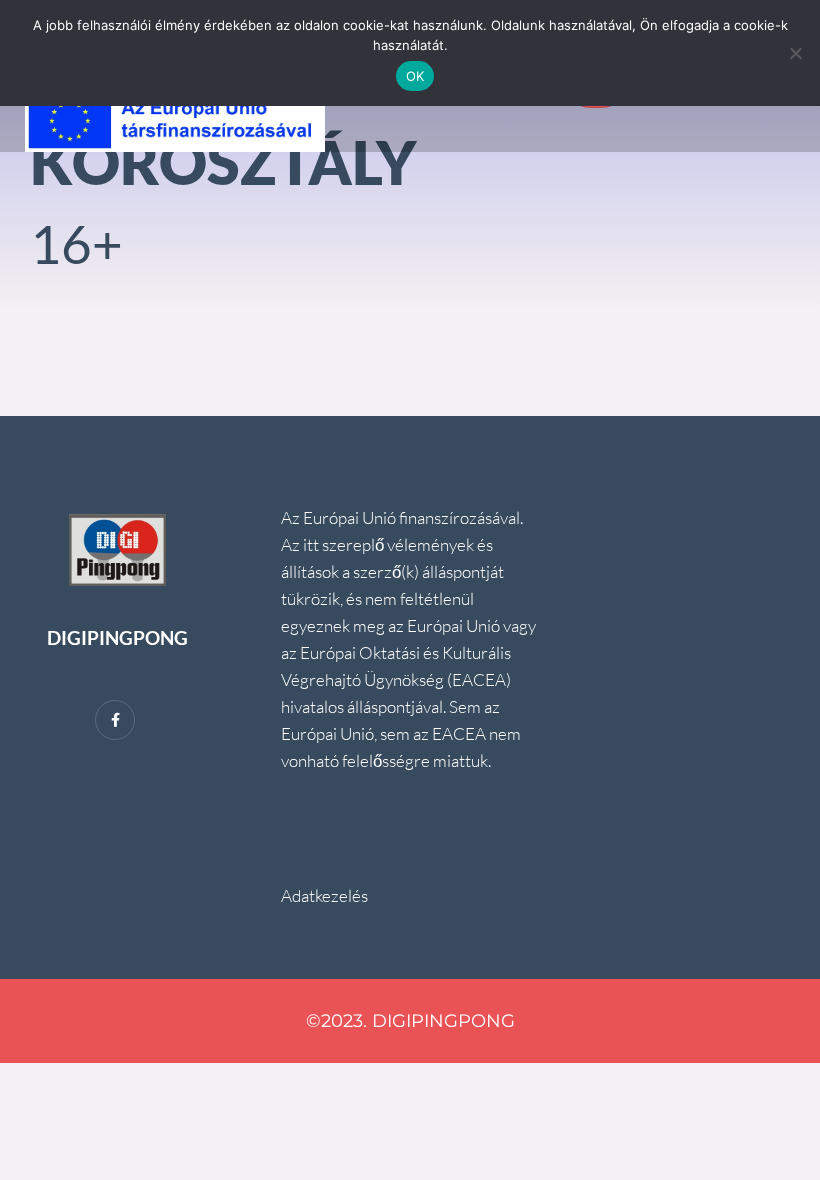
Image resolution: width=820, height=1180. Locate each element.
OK (415, 76)
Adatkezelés (324, 895)
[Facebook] (115, 720)
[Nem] (795, 53)
